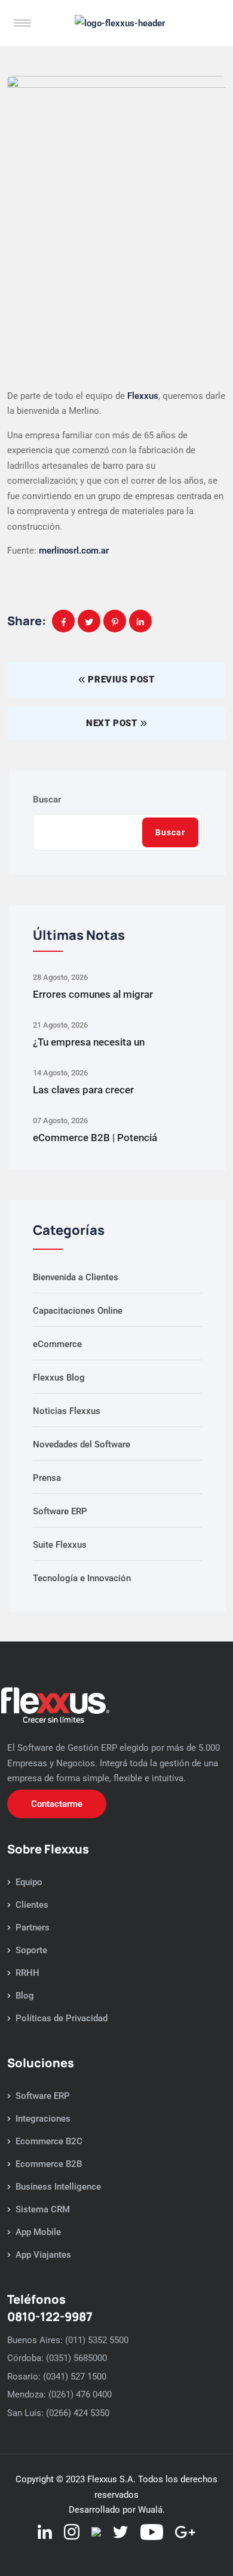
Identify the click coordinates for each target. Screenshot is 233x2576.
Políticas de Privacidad (62, 2018)
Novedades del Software (82, 1444)
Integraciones (43, 2119)
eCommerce (57, 1344)
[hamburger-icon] (22, 23)
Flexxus (143, 396)
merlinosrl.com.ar (74, 551)
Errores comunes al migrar (93, 994)
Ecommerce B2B (49, 2164)
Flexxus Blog (59, 1378)
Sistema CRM (43, 2209)
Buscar (47, 800)
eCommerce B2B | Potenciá (95, 1138)
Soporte (31, 1950)
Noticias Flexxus (67, 1411)
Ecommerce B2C (49, 2141)
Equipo (29, 1882)
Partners (33, 1928)
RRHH (27, 1973)
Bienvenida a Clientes (76, 1277)
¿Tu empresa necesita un (89, 1042)
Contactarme (57, 1804)
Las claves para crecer (83, 1090)
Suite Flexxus (60, 1545)
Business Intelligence (58, 2187)
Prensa (47, 1478)
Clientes (32, 1905)
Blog (25, 1996)
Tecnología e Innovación (82, 1578)
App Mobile (38, 2232)
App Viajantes (43, 2255)
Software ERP (60, 1511)
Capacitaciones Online (78, 1311)
